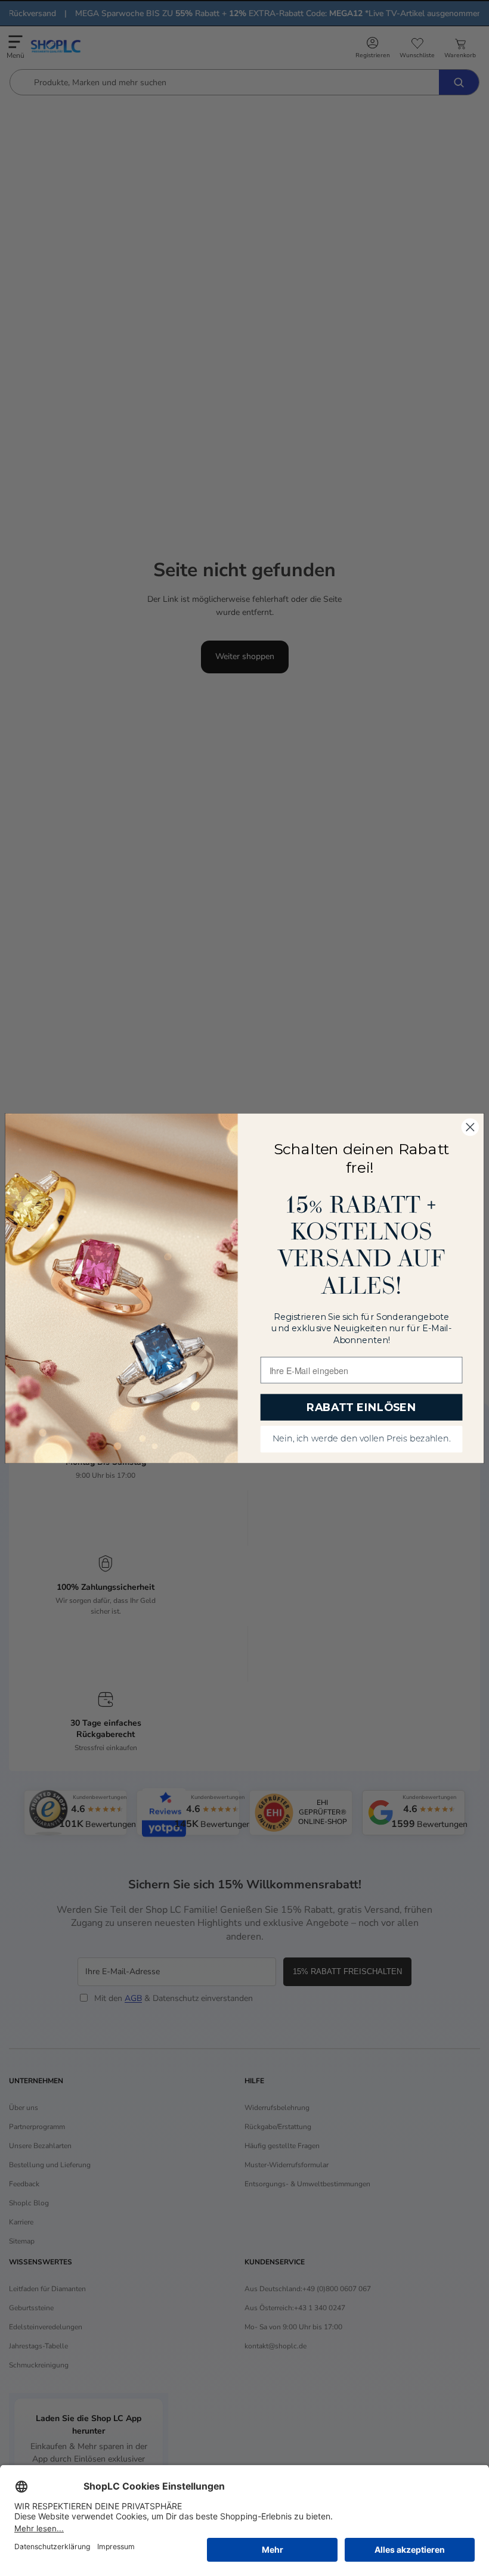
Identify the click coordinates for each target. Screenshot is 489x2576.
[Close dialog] (470, 1127)
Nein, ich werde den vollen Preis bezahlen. (362, 1439)
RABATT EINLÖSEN (361, 1407)
